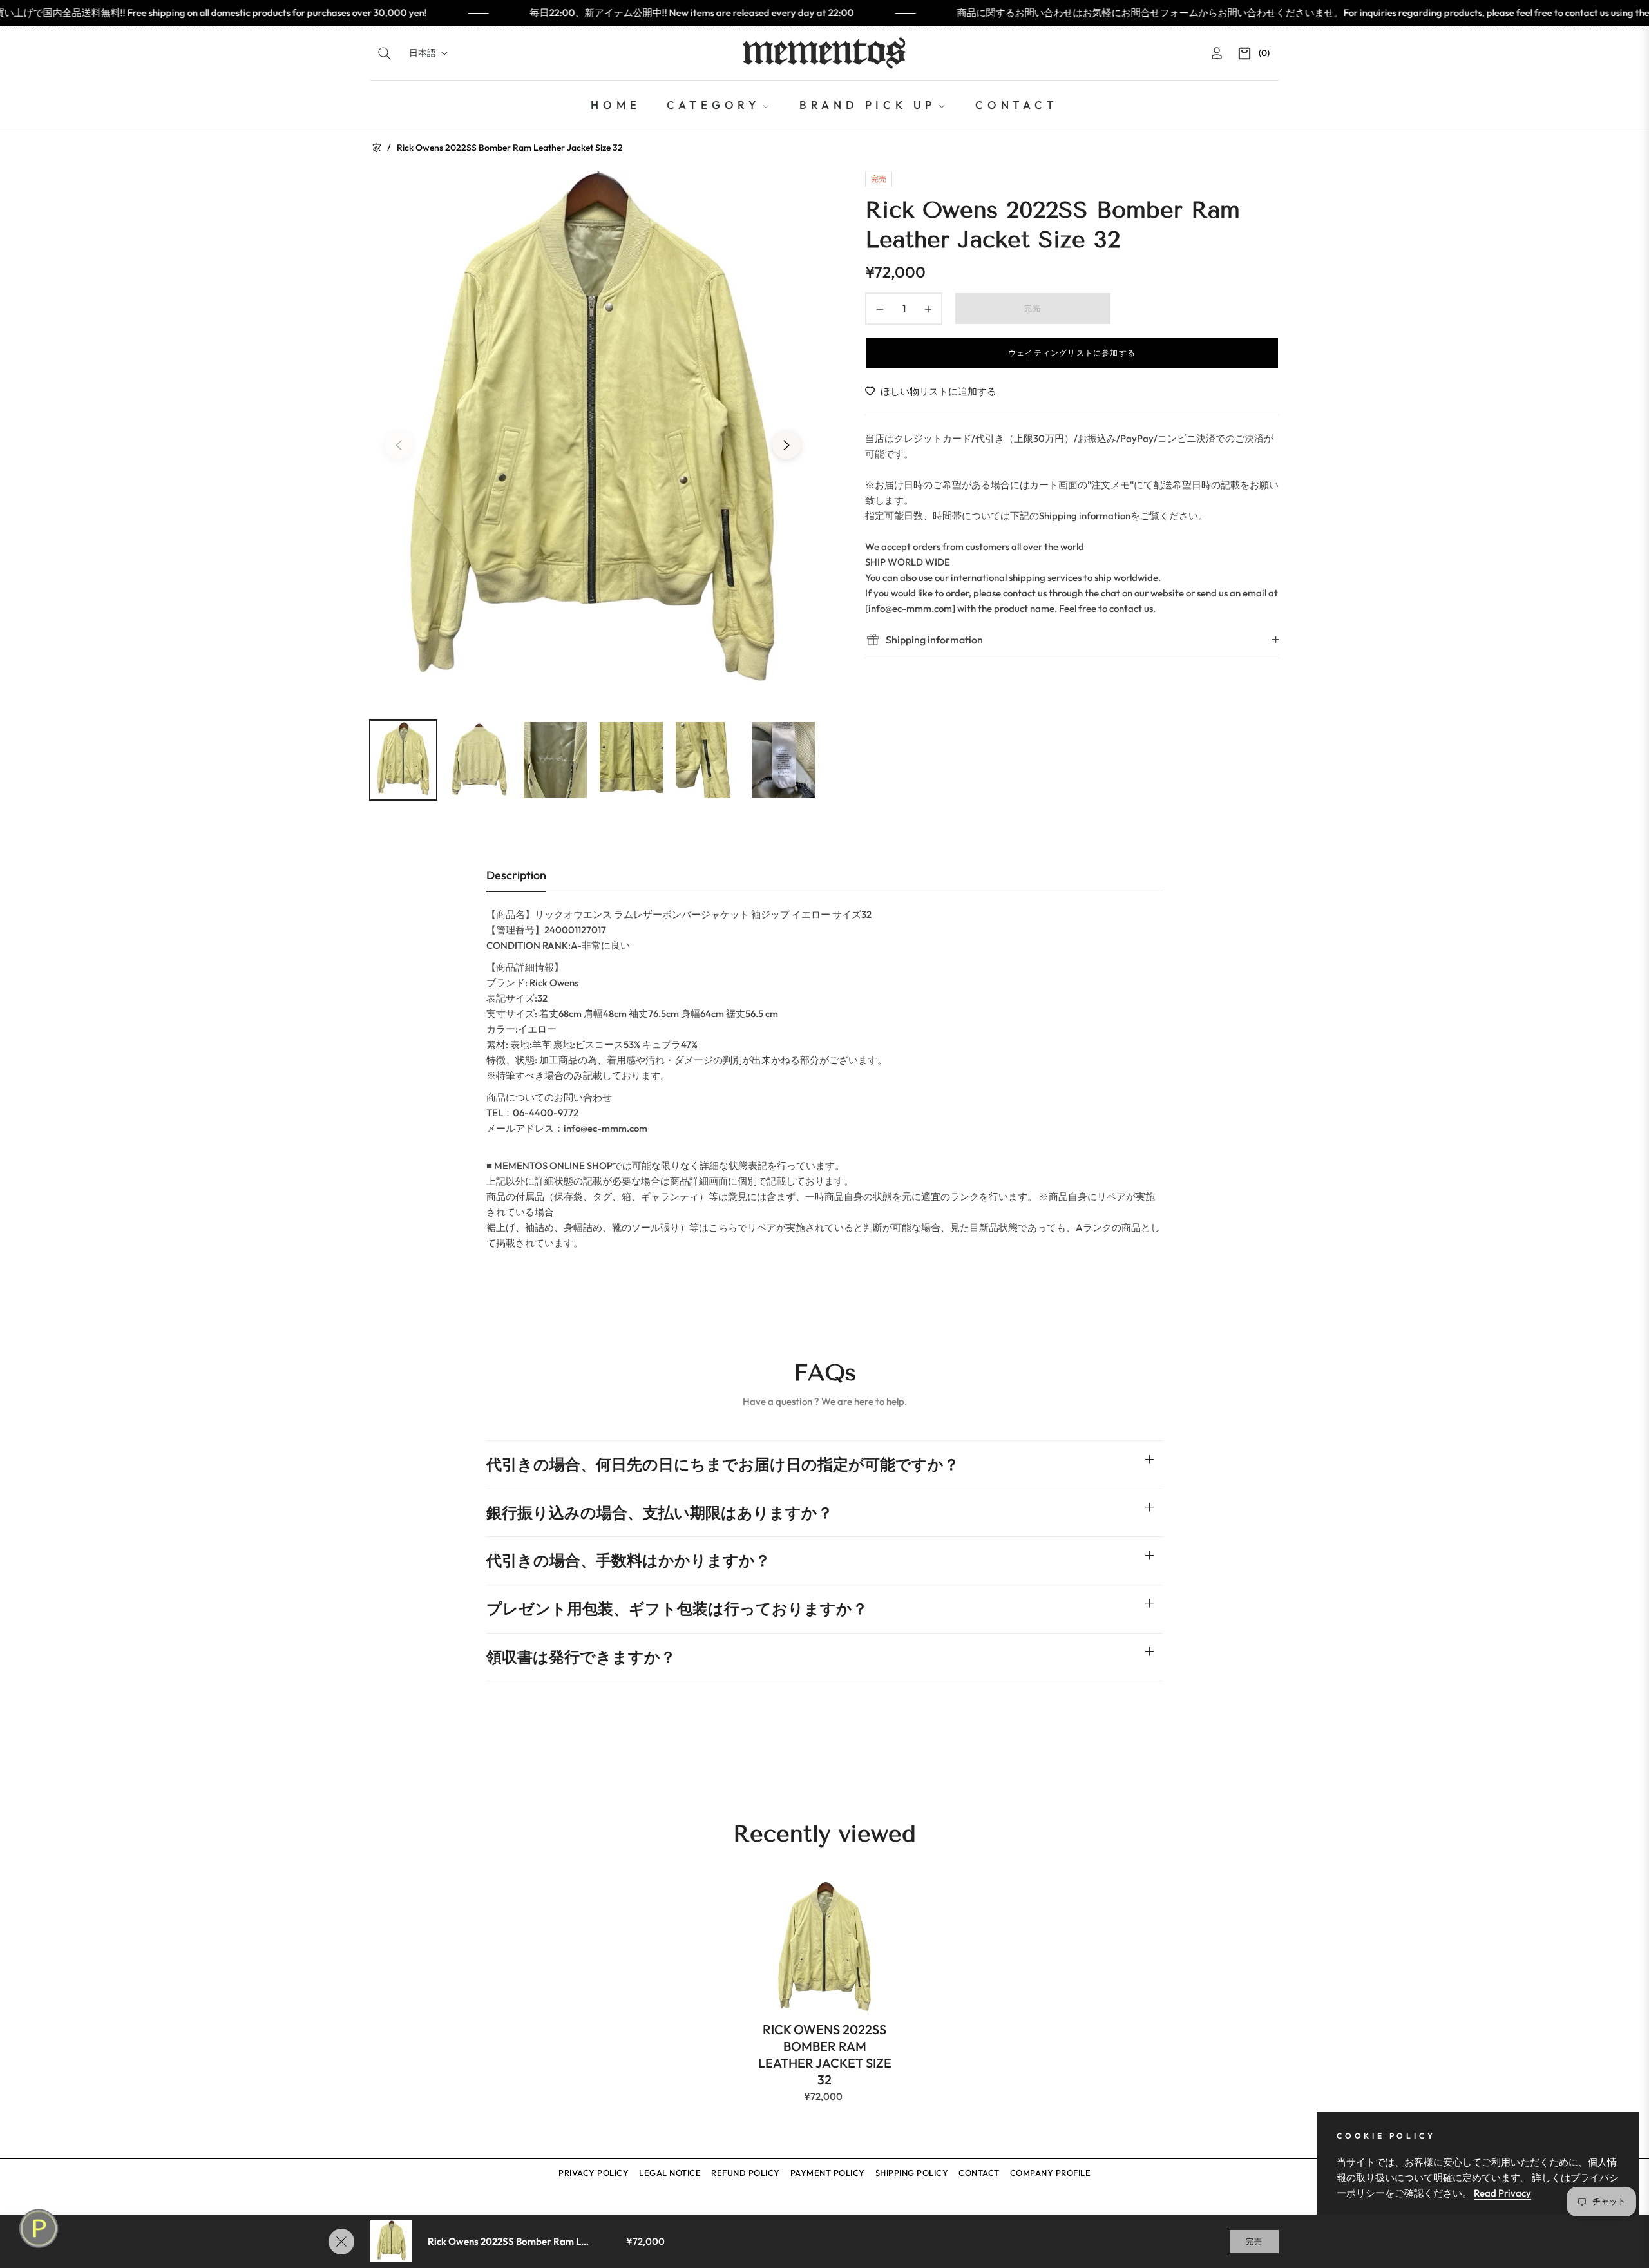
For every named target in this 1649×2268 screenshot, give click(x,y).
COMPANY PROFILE (1051, 2173)
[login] (1217, 53)
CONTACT (979, 2173)
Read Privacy (1502, 2193)
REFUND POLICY (746, 2173)
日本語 (423, 53)
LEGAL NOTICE (670, 2173)
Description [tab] (516, 875)
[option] (593, 437)
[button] (385, 53)
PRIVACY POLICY (594, 2173)
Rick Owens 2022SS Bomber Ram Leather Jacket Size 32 (825, 2054)
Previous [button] (399, 445)
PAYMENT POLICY (828, 2173)
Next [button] (786, 445)
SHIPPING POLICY (912, 2173)
